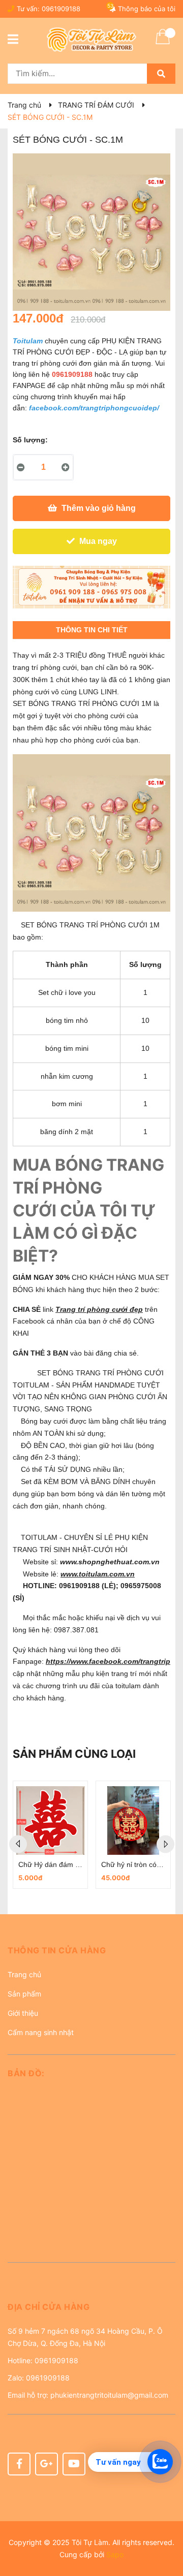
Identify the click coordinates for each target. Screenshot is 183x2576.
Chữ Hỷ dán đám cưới (54, 1864)
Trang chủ (24, 1974)
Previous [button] (18, 1844)
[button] (91, 1954)
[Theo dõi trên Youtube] (74, 2464)
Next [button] (165, 1844)
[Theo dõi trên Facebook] (19, 2464)
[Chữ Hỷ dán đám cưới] (50, 1821)
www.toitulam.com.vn (98, 1574)
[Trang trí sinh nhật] (91, 587)
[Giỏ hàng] (163, 43)
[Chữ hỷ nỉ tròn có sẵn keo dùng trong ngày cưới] (133, 1821)
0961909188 (61, 9)
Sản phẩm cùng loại (74, 1754)
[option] (50, 1835)
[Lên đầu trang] (165, 2528)
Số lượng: (30, 440)
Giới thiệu (23, 2013)
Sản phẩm (24, 1994)
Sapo (115, 2554)
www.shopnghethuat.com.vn (111, 1562)
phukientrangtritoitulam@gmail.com (109, 2395)
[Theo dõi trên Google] (47, 2464)
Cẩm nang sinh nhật (41, 2032)
